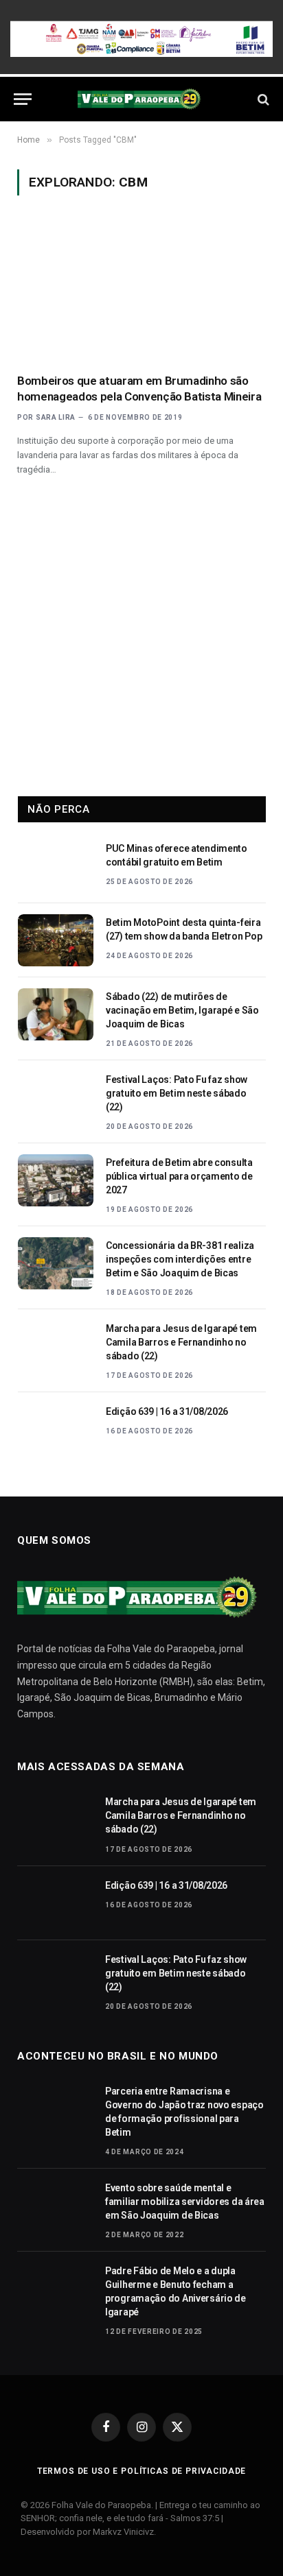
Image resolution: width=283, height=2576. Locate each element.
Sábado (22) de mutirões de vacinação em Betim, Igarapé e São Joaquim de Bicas (182, 1010)
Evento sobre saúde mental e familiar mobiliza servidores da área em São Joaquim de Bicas (185, 2202)
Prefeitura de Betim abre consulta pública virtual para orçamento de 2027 (179, 1176)
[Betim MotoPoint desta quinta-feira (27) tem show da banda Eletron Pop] (56, 940)
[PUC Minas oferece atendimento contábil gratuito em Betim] (56, 866)
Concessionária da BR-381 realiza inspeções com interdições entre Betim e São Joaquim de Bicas (180, 1259)
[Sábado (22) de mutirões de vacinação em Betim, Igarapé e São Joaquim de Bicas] (56, 1014)
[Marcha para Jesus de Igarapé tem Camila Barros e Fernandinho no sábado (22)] (56, 1346)
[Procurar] (262, 99)
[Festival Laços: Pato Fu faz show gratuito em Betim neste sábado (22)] (56, 1097)
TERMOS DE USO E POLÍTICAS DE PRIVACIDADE (142, 2471)
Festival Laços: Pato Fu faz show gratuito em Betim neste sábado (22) (177, 1093)
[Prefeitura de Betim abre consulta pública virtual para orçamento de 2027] (56, 1180)
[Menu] (23, 99)
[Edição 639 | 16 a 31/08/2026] (56, 1429)
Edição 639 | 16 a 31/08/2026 (167, 1411)
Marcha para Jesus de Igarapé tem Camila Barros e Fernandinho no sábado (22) (181, 1342)
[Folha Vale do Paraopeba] (141, 99)
